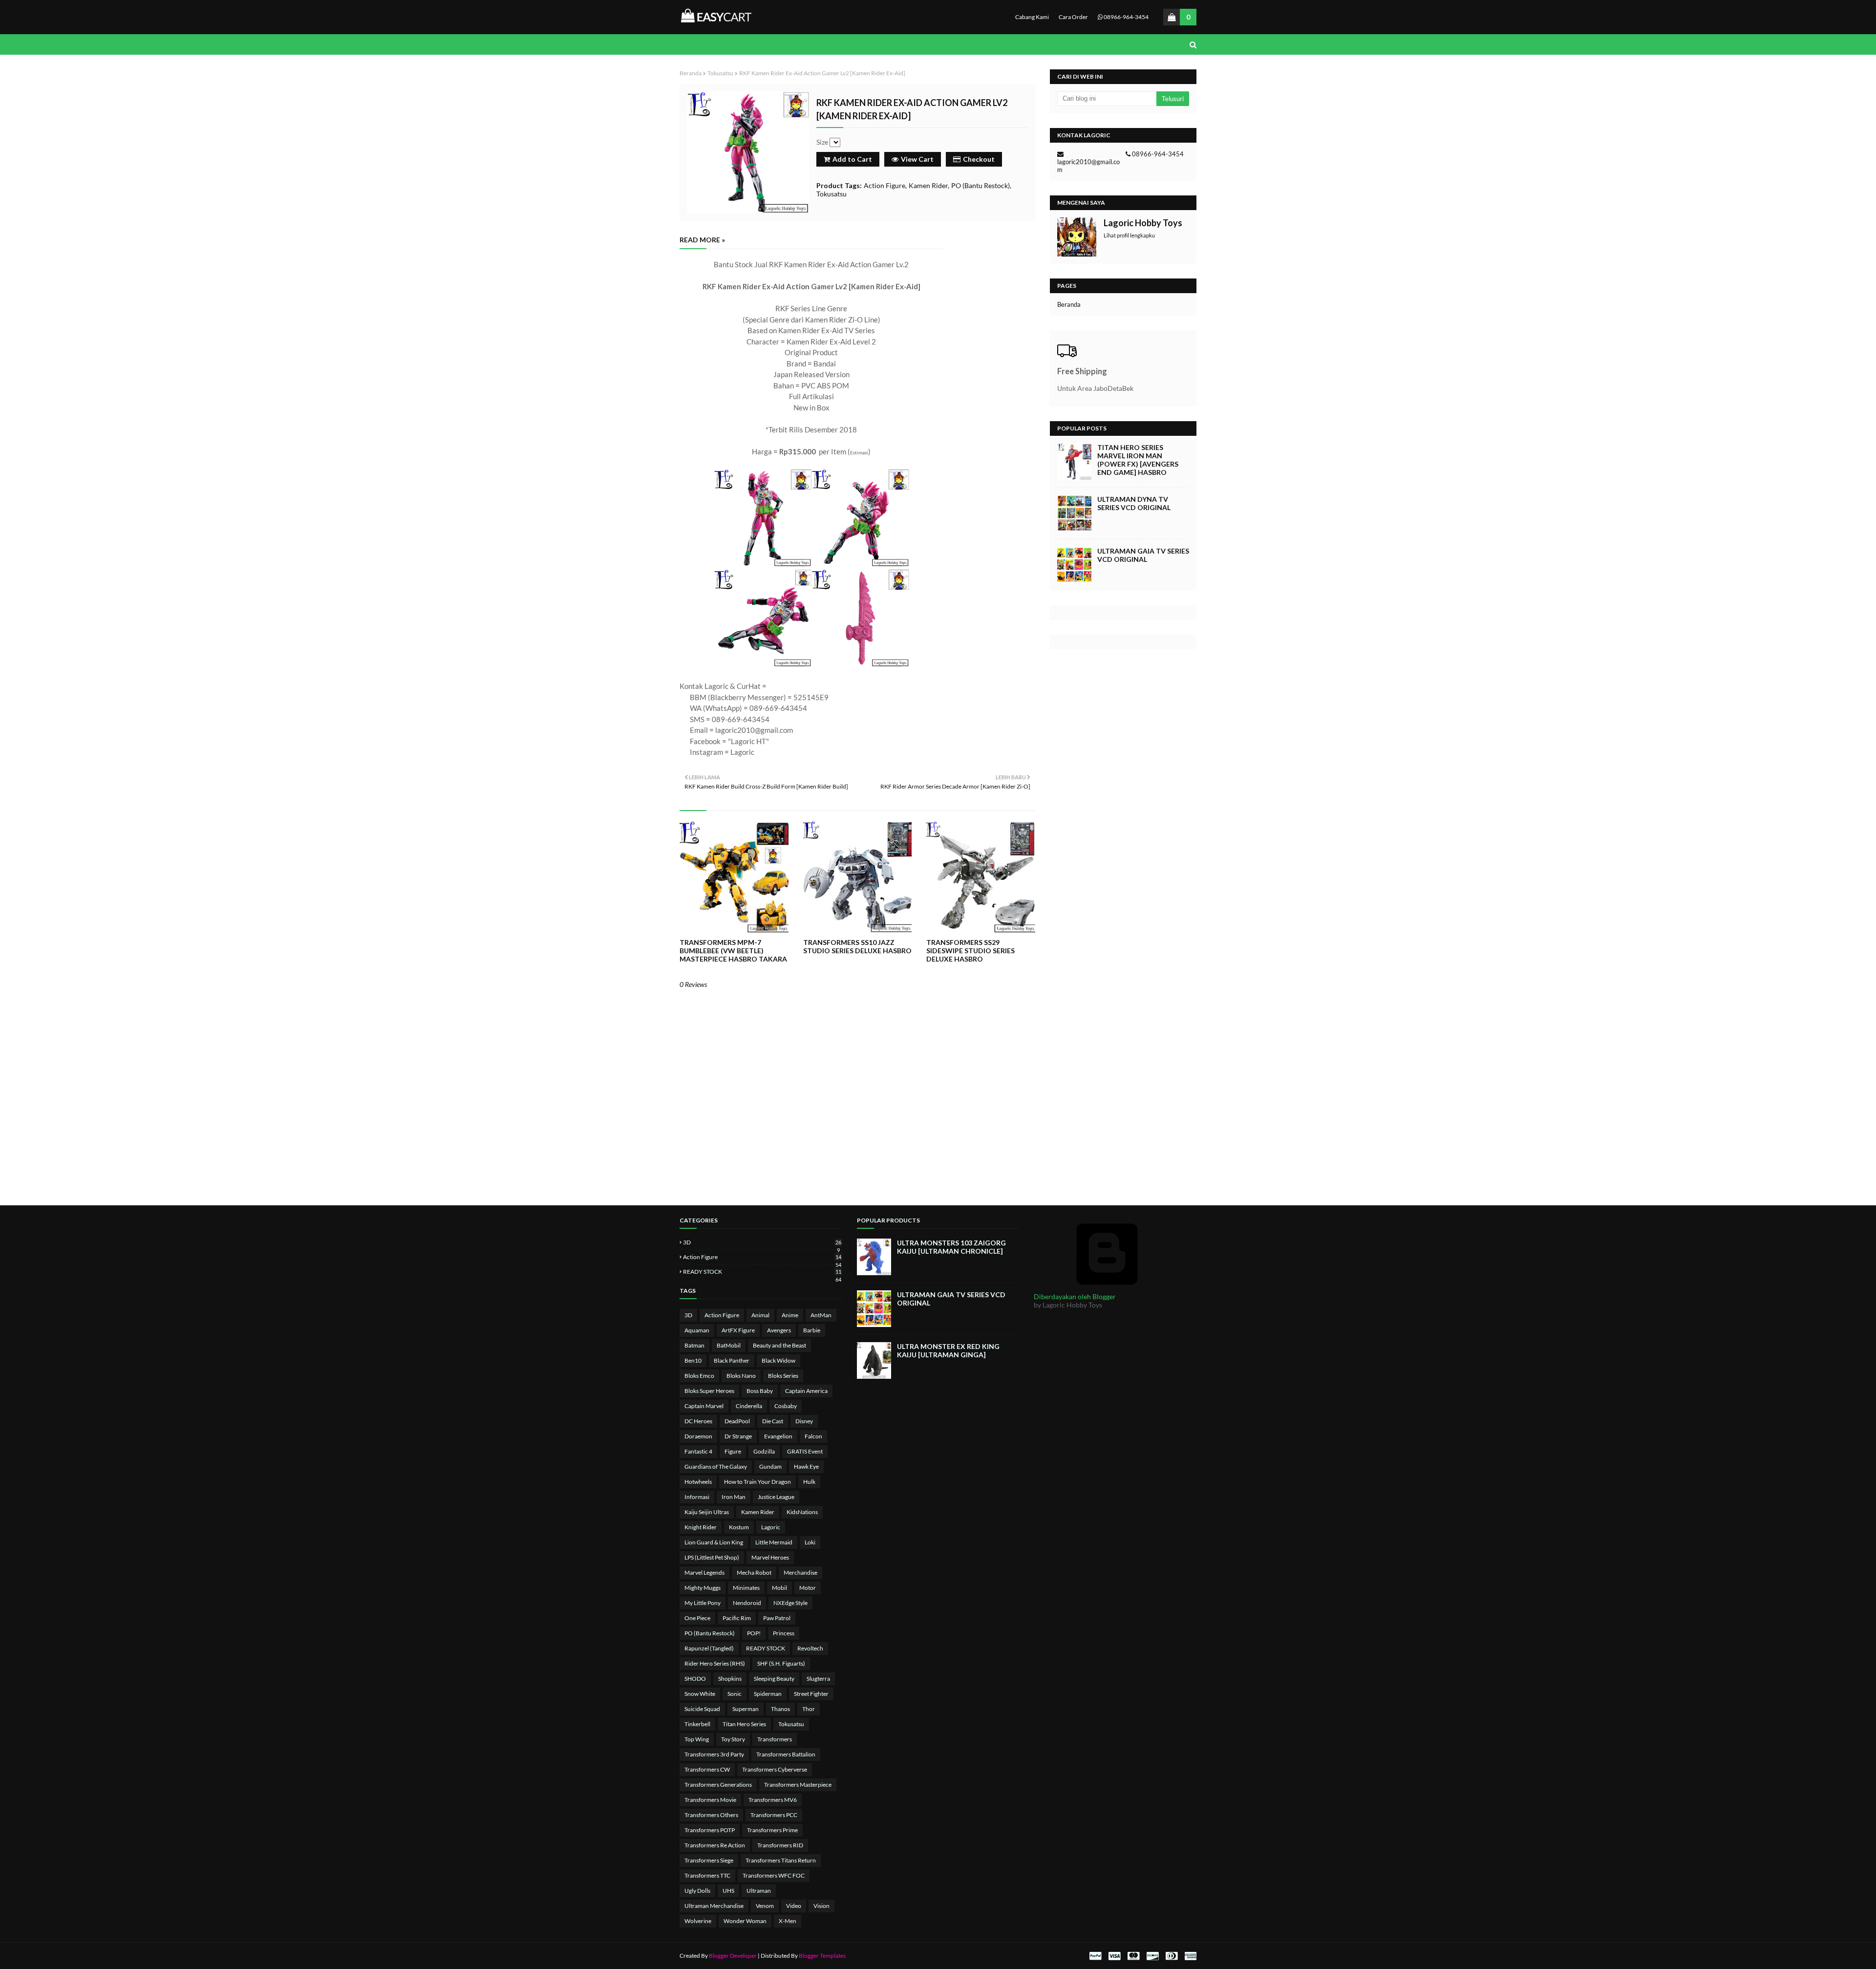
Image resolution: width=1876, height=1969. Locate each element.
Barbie (812, 1330)
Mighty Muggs (703, 1588)
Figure (733, 1451)
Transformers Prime (772, 1830)
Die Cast (773, 1421)
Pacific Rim (737, 1618)
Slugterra (818, 1679)
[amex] (1189, 1956)
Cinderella (749, 1406)
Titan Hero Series (744, 1724)
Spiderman (768, 1694)
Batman (694, 1345)
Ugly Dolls (697, 1891)
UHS (728, 1891)
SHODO (695, 1679)
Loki (810, 1542)
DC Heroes (698, 1421)
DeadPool (737, 1421)
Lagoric (771, 1527)
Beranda (691, 73)
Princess (784, 1633)
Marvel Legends (704, 1573)
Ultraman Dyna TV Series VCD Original (1134, 503)
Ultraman (759, 1891)
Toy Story (733, 1739)
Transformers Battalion (786, 1754)
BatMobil (729, 1345)
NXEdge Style (790, 1603)
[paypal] (1095, 1956)
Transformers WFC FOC (774, 1875)
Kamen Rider (928, 185)
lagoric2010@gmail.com (1088, 166)
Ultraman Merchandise (714, 1906)
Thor (809, 1709)
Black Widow (778, 1360)
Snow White (700, 1694)
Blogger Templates (822, 1956)
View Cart (917, 159)
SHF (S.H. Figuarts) (781, 1663)
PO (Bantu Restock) (981, 185)
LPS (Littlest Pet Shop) (712, 1557)
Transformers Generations (718, 1785)
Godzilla (764, 1451)
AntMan (821, 1315)
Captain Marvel (704, 1406)
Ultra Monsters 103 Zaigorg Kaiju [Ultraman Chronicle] (951, 1247)
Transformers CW (707, 1769)
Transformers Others (711, 1815)
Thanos (780, 1709)
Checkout (979, 159)
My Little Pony (703, 1603)
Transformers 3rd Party (714, 1754)
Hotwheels (698, 1482)
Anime (790, 1315)
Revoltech (810, 1648)
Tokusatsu (720, 73)
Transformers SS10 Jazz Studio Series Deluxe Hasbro (857, 946)
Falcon (813, 1436)
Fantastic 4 (698, 1451)
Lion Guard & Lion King (714, 1542)
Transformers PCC (774, 1815)
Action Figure (885, 185)
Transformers (775, 1739)
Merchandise (800, 1573)
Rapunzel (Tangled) (709, 1648)
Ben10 (693, 1360)
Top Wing (697, 1739)
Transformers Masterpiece (798, 1785)
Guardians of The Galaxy (716, 1466)
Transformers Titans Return (781, 1860)
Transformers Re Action (715, 1845)
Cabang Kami (1032, 17)
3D (762, 1242)
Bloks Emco (699, 1376)
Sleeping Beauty (774, 1679)
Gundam (770, 1466)
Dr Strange (738, 1436)
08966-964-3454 (1126, 17)
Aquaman (697, 1330)
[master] (1133, 1956)
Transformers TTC (707, 1875)
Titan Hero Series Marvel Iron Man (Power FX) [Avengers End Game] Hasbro (1138, 460)
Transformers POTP (710, 1830)
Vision (821, 1906)
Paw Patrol (777, 1618)
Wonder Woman (745, 1921)
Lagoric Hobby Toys (1143, 223)
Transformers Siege (709, 1860)
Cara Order (1073, 17)
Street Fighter (811, 1694)
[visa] (1114, 1956)
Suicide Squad (702, 1709)
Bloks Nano (741, 1376)
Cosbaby (786, 1406)
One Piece (697, 1618)
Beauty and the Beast (779, 1345)
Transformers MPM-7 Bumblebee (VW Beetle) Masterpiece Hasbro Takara (733, 951)
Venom (765, 1906)
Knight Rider (701, 1527)
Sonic (735, 1694)
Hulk (809, 1482)
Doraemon (698, 1436)
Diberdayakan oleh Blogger (1075, 1296)
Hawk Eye (806, 1466)
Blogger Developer (733, 1956)
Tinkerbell (697, 1724)
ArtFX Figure (738, 1330)
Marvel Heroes (770, 1557)
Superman (746, 1709)
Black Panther (732, 1360)
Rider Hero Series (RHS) (715, 1663)
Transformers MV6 (773, 1800)
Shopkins (730, 1679)
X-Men (788, 1921)
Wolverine (698, 1921)
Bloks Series (783, 1376)
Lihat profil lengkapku (1129, 235)
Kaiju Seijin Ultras (707, 1512)
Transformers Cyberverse (775, 1769)
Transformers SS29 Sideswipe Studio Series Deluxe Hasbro (970, 951)
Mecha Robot (754, 1573)
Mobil (779, 1588)
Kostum (739, 1527)
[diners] (1172, 1956)
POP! (754, 1633)
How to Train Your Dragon (757, 1482)
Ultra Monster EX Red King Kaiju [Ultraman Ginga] (948, 1350)
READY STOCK (762, 1272)
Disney (804, 1421)
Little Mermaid (774, 1542)
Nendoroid (747, 1603)
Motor (808, 1588)
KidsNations (802, 1512)
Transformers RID (780, 1845)
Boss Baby (760, 1391)
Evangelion (778, 1436)
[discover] (1152, 1956)
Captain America (806, 1391)
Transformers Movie (710, 1800)
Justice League (776, 1497)
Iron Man (734, 1497)
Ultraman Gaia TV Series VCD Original (1143, 555)
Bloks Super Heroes (709, 1391)
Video (794, 1906)
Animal (760, 1315)
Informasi (697, 1497)
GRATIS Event (805, 1451)
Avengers (779, 1330)
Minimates (746, 1588)
